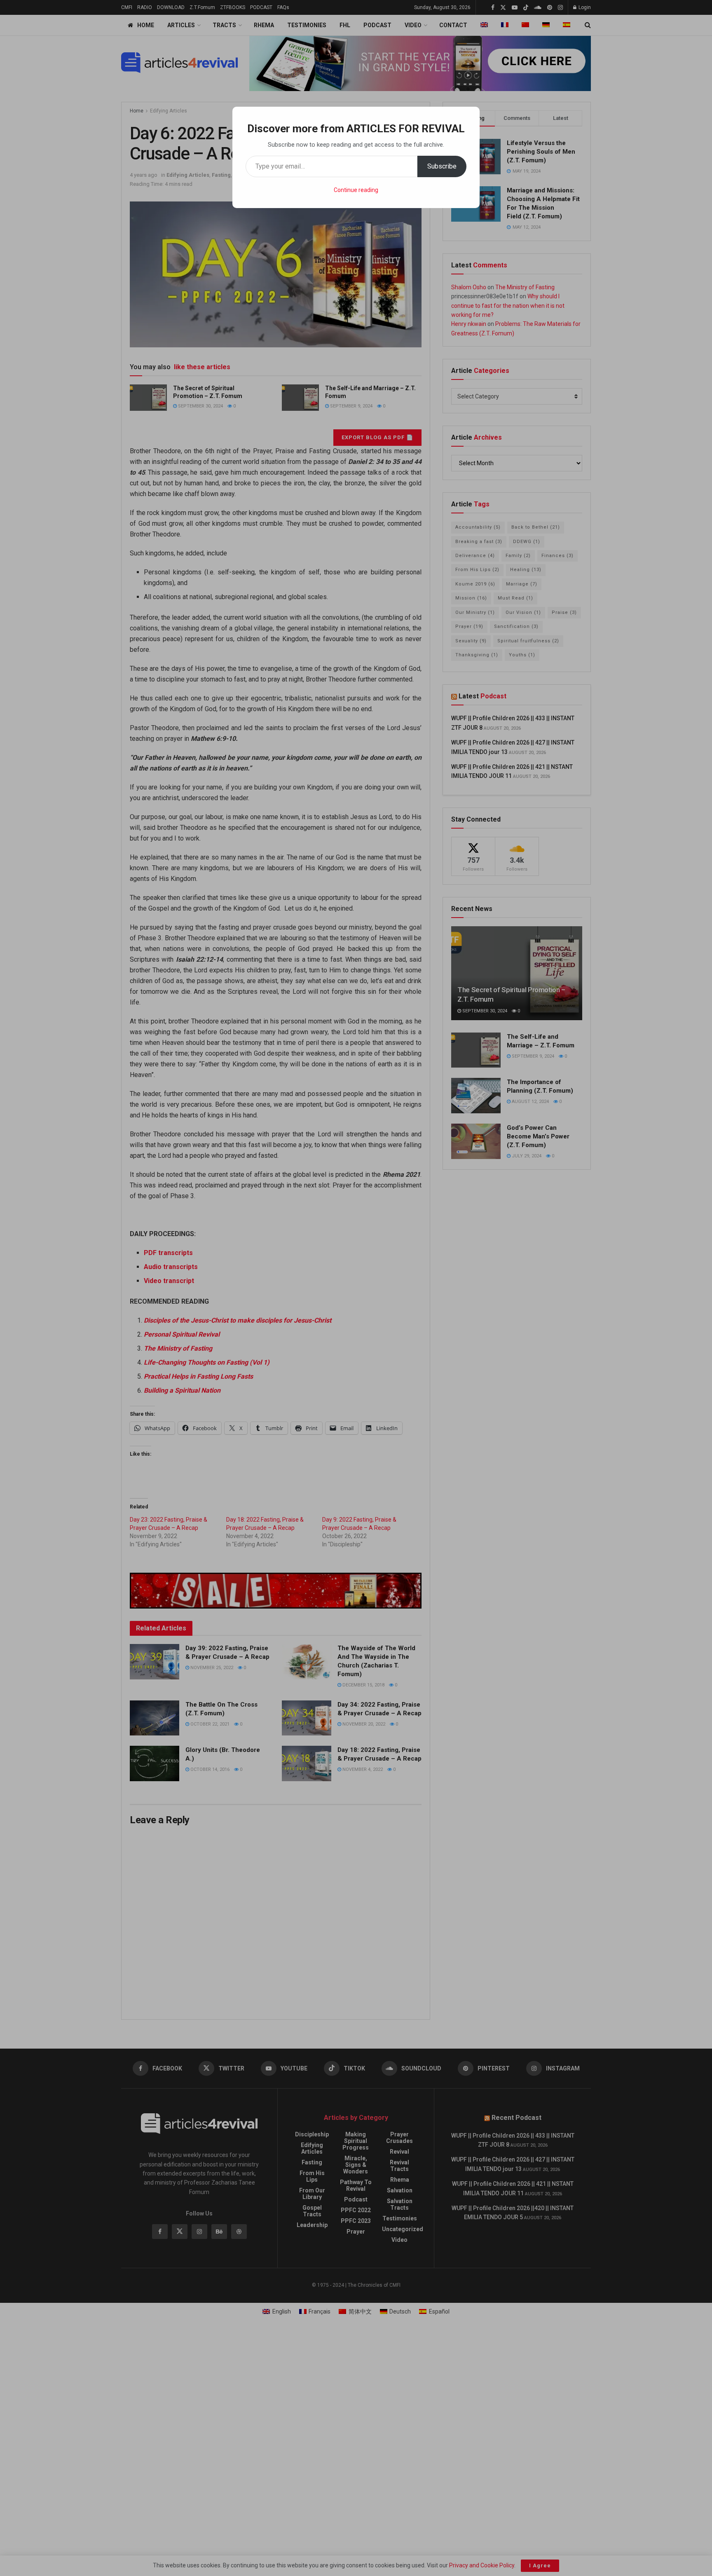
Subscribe (442, 166)
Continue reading (356, 190)
